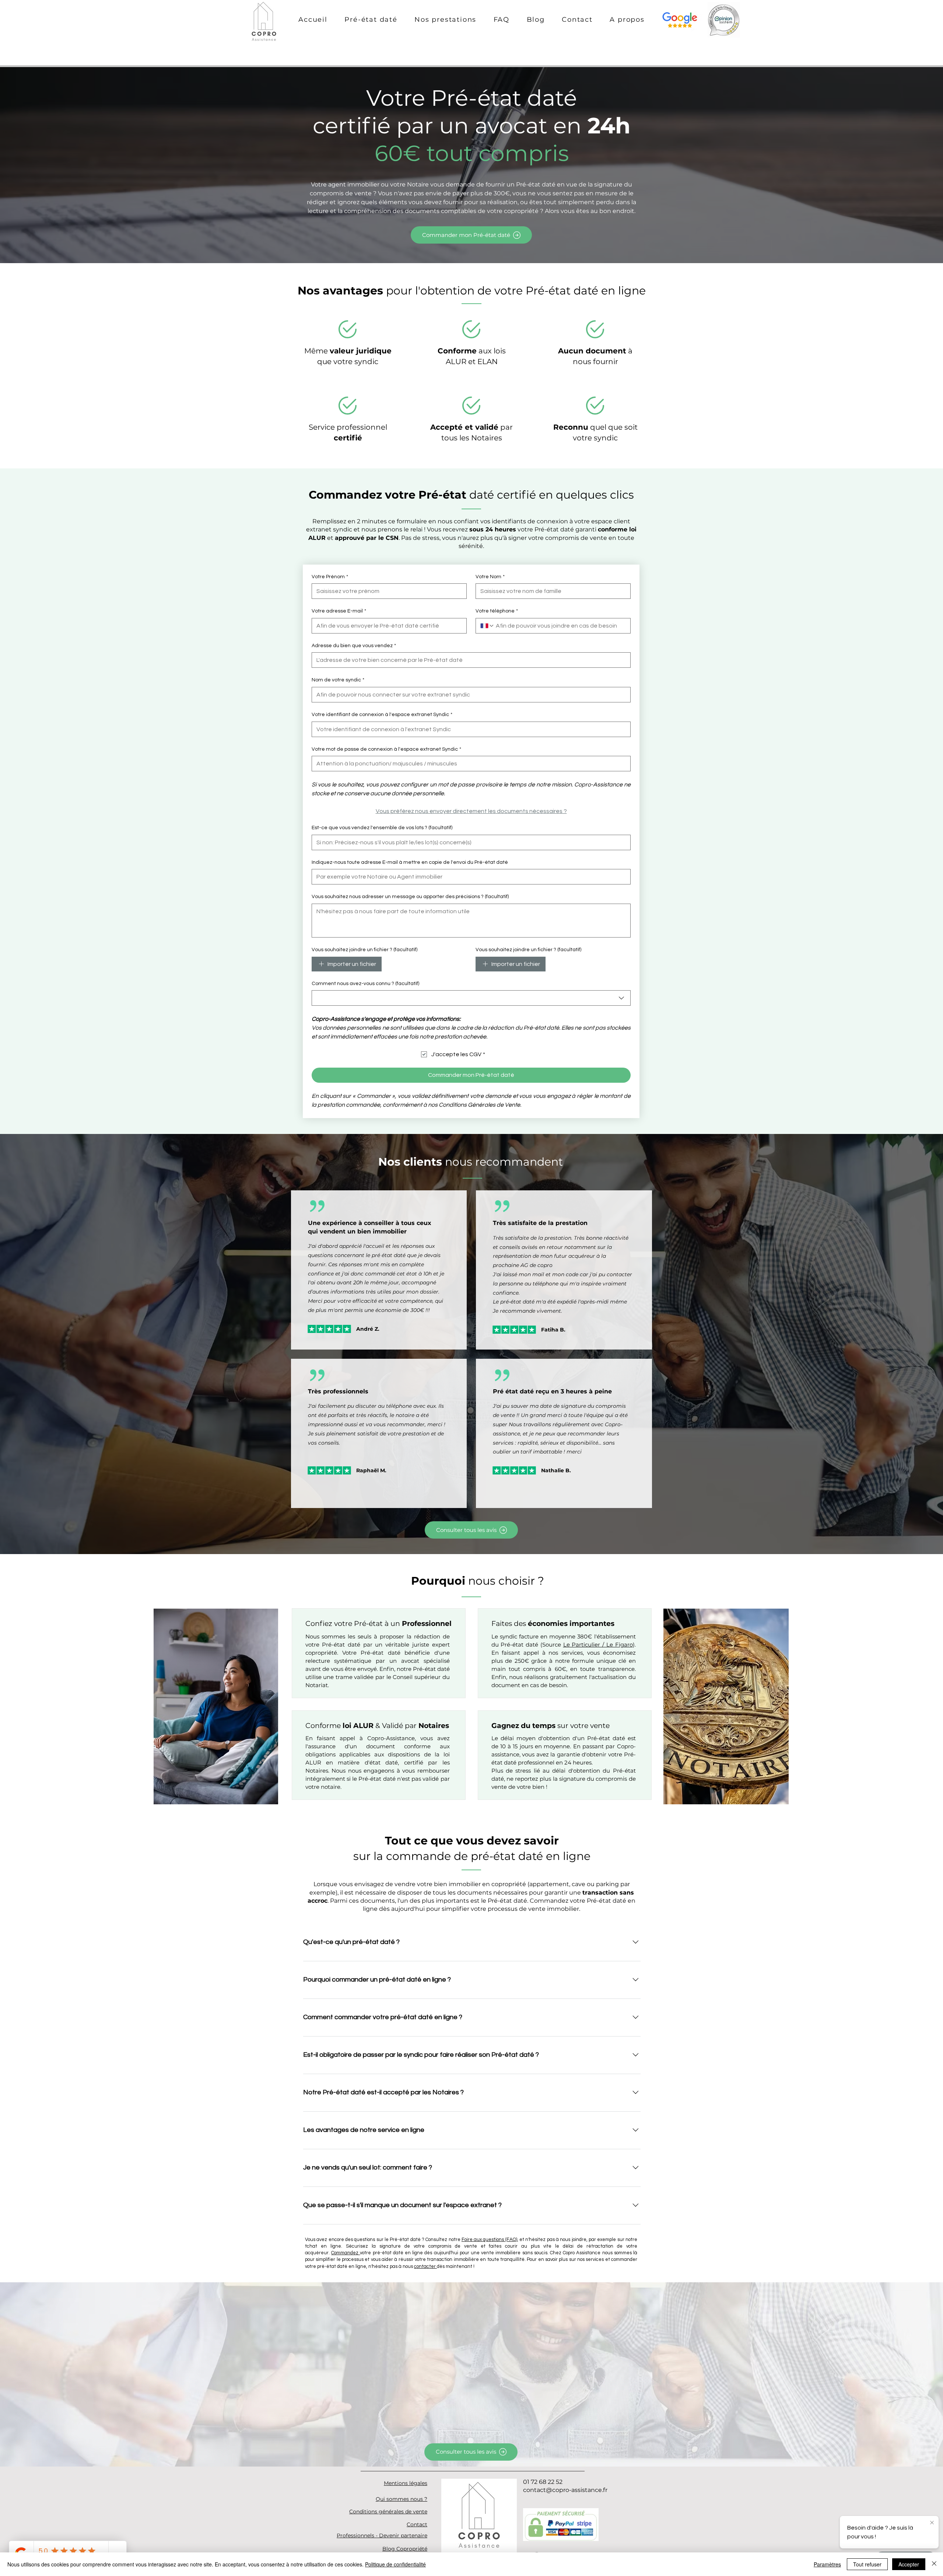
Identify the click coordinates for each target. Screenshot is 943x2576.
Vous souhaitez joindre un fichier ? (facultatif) (364, 950)
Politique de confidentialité (395, 2564)
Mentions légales (406, 2483)
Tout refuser (867, 2564)
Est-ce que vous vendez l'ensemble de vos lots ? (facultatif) (382, 828)
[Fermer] (934, 2564)
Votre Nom (490, 577)
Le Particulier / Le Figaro (598, 1645)
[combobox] (471, 998)
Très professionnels (338, 1391)
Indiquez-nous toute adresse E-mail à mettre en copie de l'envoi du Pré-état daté (410, 862)
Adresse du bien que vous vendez (354, 646)
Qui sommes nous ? (402, 2499)
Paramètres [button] (827, 2564)
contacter (425, 2266)
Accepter (909, 2564)
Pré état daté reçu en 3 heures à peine (552, 1391)
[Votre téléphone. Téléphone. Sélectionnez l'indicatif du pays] (487, 626)
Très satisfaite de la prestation (540, 1223)
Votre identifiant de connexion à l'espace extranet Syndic (382, 715)
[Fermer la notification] (932, 2523)
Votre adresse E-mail (339, 611)
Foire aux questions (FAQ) (489, 2240)
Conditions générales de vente (388, 2512)
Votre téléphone (497, 611)
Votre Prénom (330, 577)
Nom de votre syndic (338, 680)
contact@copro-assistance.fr (565, 2490)
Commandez (346, 2253)
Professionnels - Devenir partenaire (382, 2535)
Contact (417, 2524)
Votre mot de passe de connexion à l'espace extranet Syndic (386, 749)
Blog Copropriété (405, 2549)
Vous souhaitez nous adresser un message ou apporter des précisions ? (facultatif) (410, 897)
